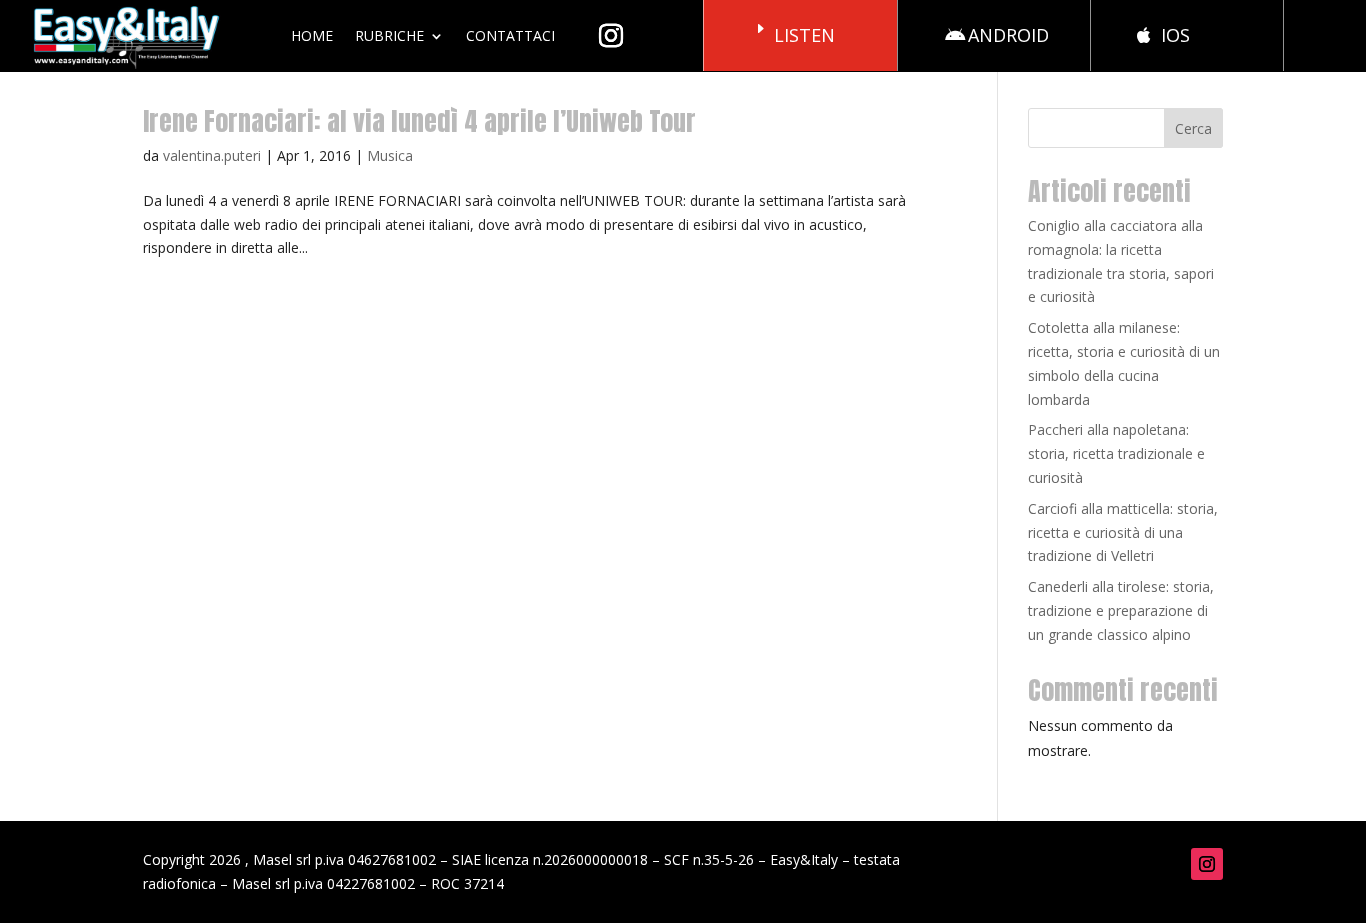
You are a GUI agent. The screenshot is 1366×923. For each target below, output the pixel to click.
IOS (1175, 35)
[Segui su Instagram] (1207, 864)
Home (312, 35)
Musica (390, 155)
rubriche (389, 35)
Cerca (1193, 128)
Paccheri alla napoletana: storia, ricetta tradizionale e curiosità (1116, 453)
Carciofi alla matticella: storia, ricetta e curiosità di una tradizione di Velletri (1123, 532)
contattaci (510, 35)
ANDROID (1008, 35)
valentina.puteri (212, 155)
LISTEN (804, 35)
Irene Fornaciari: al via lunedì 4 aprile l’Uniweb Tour (419, 121)
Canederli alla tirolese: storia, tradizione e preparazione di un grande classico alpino (1121, 610)
